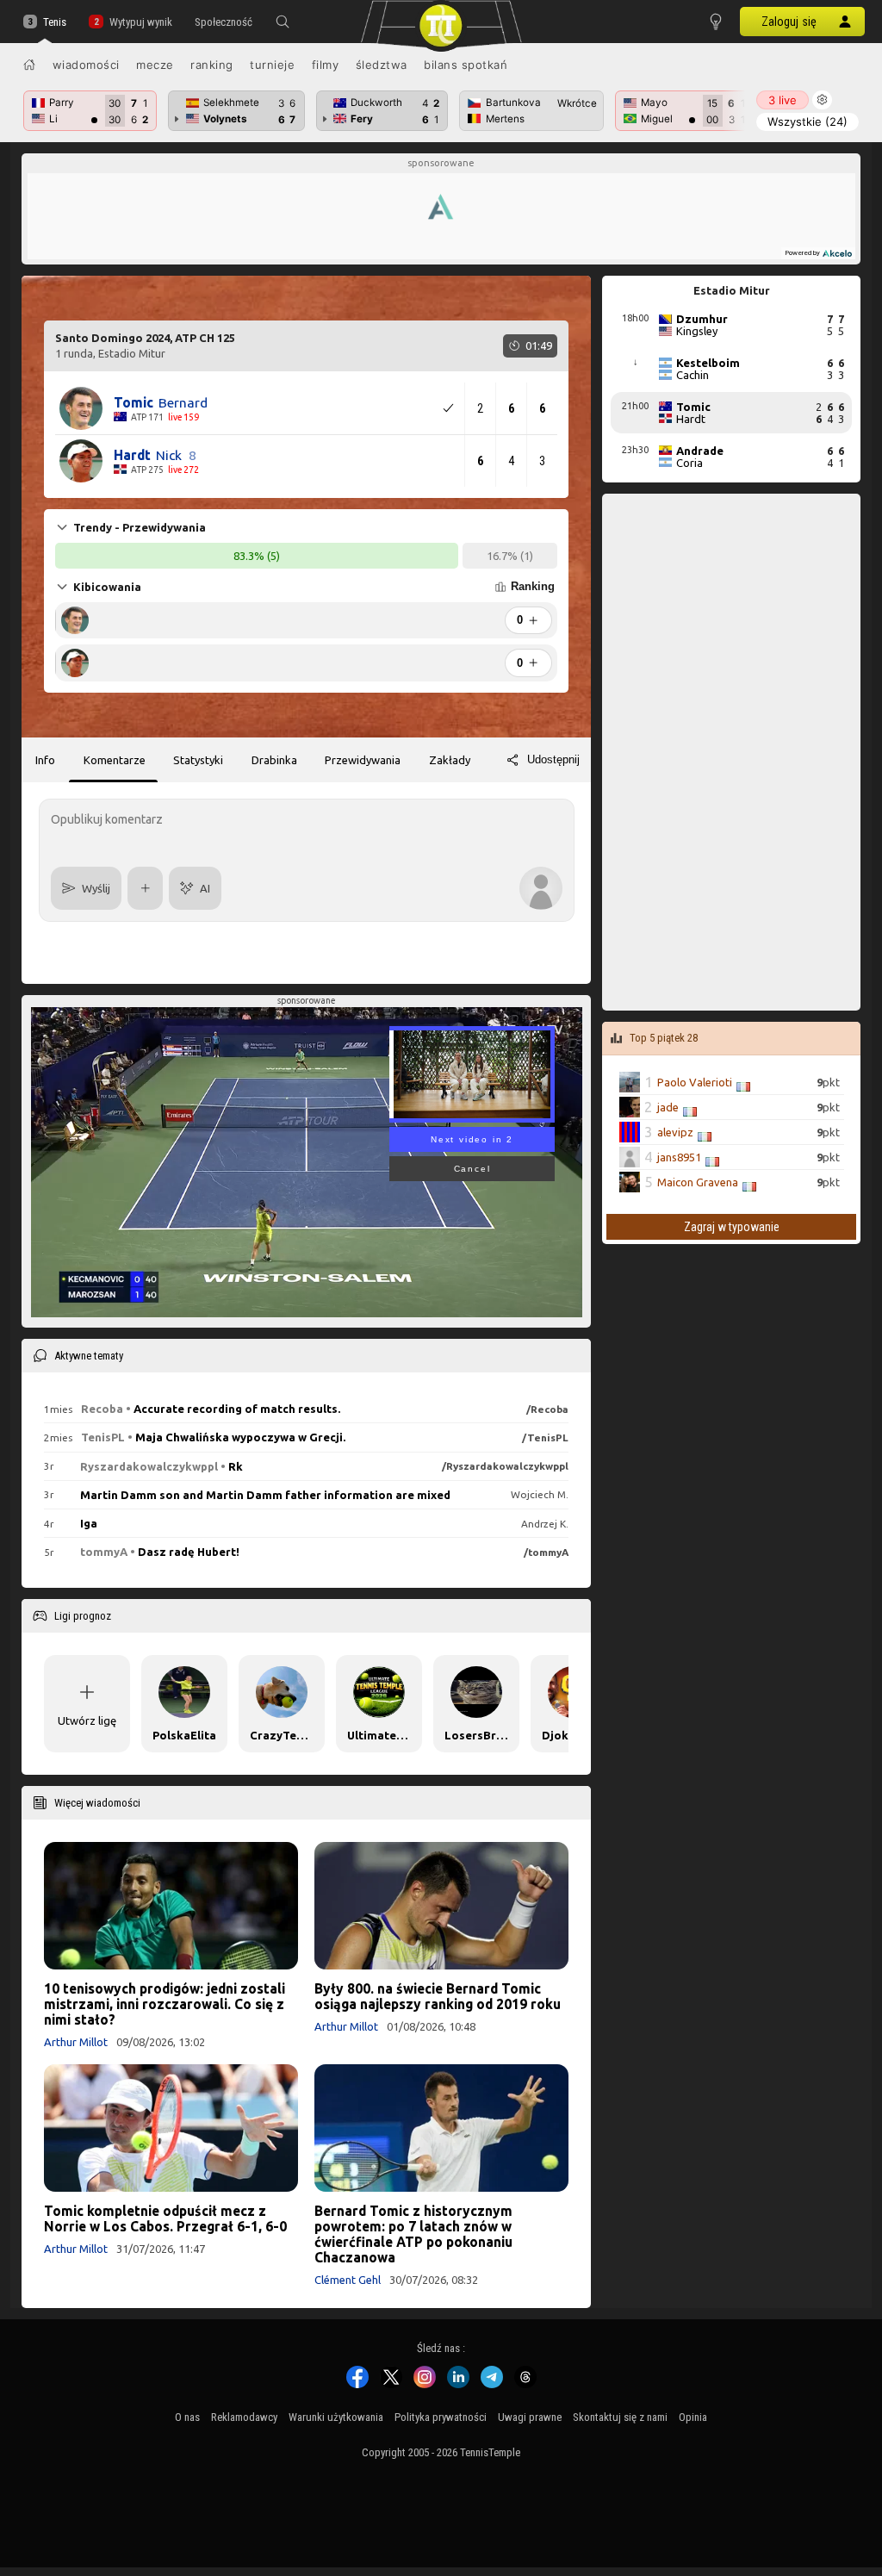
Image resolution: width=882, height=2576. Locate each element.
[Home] (29, 65)
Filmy (326, 65)
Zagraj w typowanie (732, 1227)
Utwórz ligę (87, 1720)
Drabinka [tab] (274, 760)
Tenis (55, 22)
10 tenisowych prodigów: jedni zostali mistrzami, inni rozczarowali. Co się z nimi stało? (165, 2004)
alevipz (675, 1132)
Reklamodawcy (244, 2417)
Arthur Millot (76, 2042)
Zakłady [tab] (450, 760)
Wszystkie (807, 121)
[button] (283, 22)
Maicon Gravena (698, 1182)
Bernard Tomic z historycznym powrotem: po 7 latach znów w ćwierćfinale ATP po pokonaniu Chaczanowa (413, 2234)
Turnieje (272, 65)
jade (668, 1107)
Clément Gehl (348, 2280)
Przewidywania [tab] (363, 760)
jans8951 (679, 1157)
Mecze (155, 65)
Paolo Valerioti (695, 1082)
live (783, 100)
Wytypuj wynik (140, 22)
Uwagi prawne (530, 2417)
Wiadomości (86, 65)
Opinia (693, 2417)
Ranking (212, 65)
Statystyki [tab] (198, 760)
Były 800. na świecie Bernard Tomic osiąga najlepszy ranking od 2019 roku (438, 1996)
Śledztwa (382, 65)
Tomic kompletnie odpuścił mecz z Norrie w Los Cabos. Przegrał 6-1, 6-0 (165, 2218)
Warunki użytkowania (336, 2417)
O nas (187, 2417)
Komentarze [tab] (115, 760)
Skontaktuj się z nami (620, 2417)
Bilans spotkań (466, 65)
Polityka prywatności (441, 2417)
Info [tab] (45, 760)
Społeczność (224, 22)
